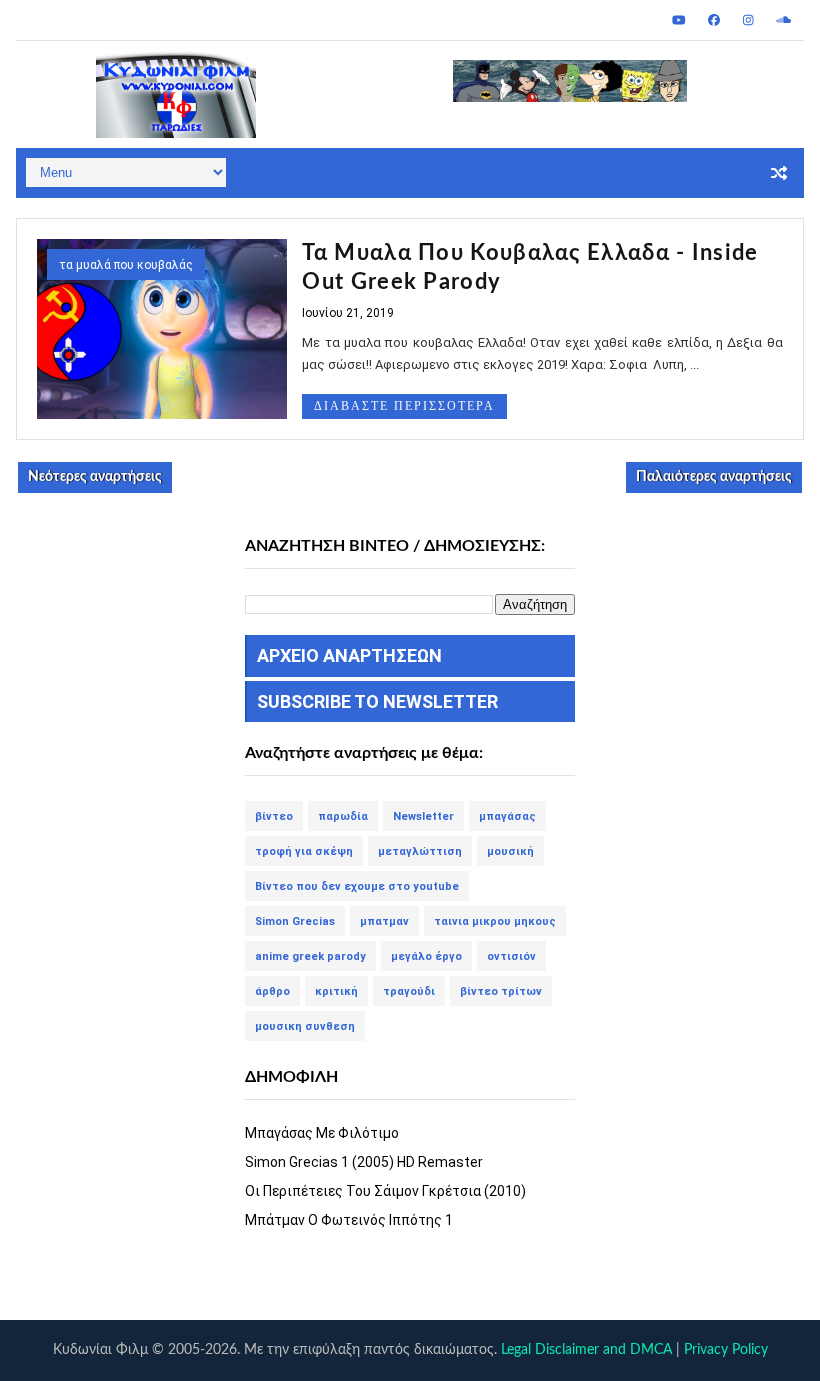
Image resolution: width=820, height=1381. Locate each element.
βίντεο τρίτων (501, 991)
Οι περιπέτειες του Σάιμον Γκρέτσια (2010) (385, 1191)
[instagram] (749, 20)
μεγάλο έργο (426, 956)
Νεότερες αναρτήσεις (95, 477)
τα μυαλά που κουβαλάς (126, 265)
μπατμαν (384, 921)
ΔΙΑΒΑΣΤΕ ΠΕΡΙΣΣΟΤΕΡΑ (404, 406)
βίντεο (274, 816)
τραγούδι (409, 991)
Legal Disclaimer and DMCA (586, 1350)
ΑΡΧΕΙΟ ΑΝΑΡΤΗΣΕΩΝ (349, 655)
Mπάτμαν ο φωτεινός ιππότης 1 (349, 1220)
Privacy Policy (726, 1350)
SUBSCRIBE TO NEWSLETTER (377, 701)
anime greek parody (310, 956)
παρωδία (343, 816)
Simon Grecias (295, 921)
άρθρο (272, 991)
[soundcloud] (784, 20)
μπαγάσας (507, 816)
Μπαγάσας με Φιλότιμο (322, 1133)
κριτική (336, 991)
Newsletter (423, 816)
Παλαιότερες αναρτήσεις (714, 477)
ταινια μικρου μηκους (495, 921)
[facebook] (714, 20)
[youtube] (679, 20)
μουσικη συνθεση (305, 1026)
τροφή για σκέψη (304, 851)
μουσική (510, 851)
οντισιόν (511, 956)
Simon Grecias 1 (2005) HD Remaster (364, 1162)
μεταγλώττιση (420, 851)
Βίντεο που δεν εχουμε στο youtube (357, 886)
